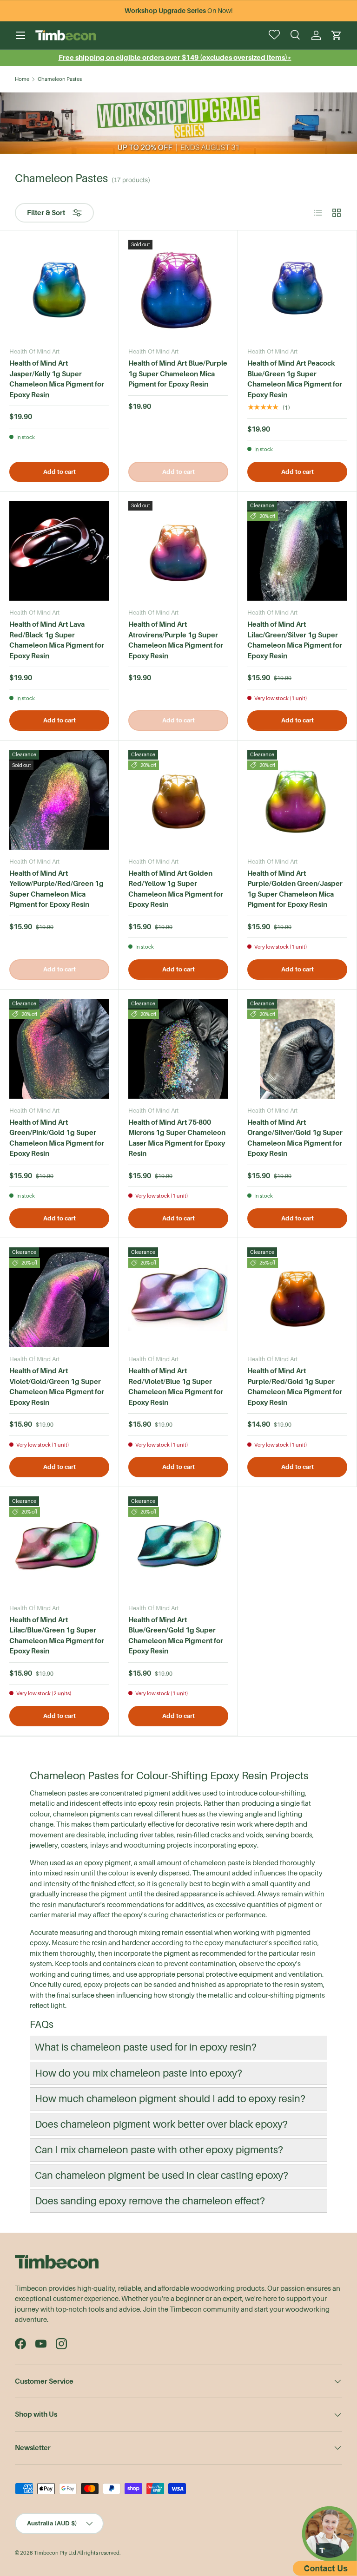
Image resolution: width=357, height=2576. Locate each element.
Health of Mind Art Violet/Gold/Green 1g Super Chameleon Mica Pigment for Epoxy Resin (57, 1386)
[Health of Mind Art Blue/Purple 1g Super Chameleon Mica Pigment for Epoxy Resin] (178, 290)
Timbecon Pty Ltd (55, 2553)
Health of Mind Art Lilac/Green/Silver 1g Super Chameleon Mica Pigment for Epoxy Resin (295, 640)
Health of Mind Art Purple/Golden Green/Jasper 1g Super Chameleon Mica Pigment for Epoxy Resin (295, 889)
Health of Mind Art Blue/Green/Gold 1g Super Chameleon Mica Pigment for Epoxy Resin (176, 1635)
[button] (337, 35)
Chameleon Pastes (60, 79)
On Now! (178, 11)
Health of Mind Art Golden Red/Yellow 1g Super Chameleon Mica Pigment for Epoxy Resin (176, 889)
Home (22, 79)
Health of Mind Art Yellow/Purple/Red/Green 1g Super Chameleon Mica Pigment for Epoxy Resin (56, 889)
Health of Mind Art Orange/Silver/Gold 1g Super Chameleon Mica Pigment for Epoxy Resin (295, 1138)
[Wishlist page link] (275, 35)
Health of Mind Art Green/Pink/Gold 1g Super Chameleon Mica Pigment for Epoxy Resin (57, 1138)
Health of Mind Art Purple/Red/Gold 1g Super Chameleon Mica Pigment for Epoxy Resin (295, 1386)
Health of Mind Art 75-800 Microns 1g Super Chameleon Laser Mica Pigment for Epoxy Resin (177, 1138)
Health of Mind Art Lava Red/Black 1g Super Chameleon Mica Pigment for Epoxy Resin (57, 640)
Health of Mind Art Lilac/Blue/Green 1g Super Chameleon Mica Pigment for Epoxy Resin (57, 1635)
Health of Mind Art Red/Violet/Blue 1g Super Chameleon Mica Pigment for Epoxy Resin (176, 1386)
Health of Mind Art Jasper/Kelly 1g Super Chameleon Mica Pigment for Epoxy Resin (57, 379)
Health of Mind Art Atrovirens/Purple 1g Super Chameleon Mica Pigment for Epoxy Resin (176, 640)
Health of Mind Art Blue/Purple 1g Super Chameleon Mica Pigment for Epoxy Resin (178, 374)
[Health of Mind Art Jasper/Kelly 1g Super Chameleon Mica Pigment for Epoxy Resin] (59, 290)
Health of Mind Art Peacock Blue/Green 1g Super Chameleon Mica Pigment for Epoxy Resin (295, 379)
